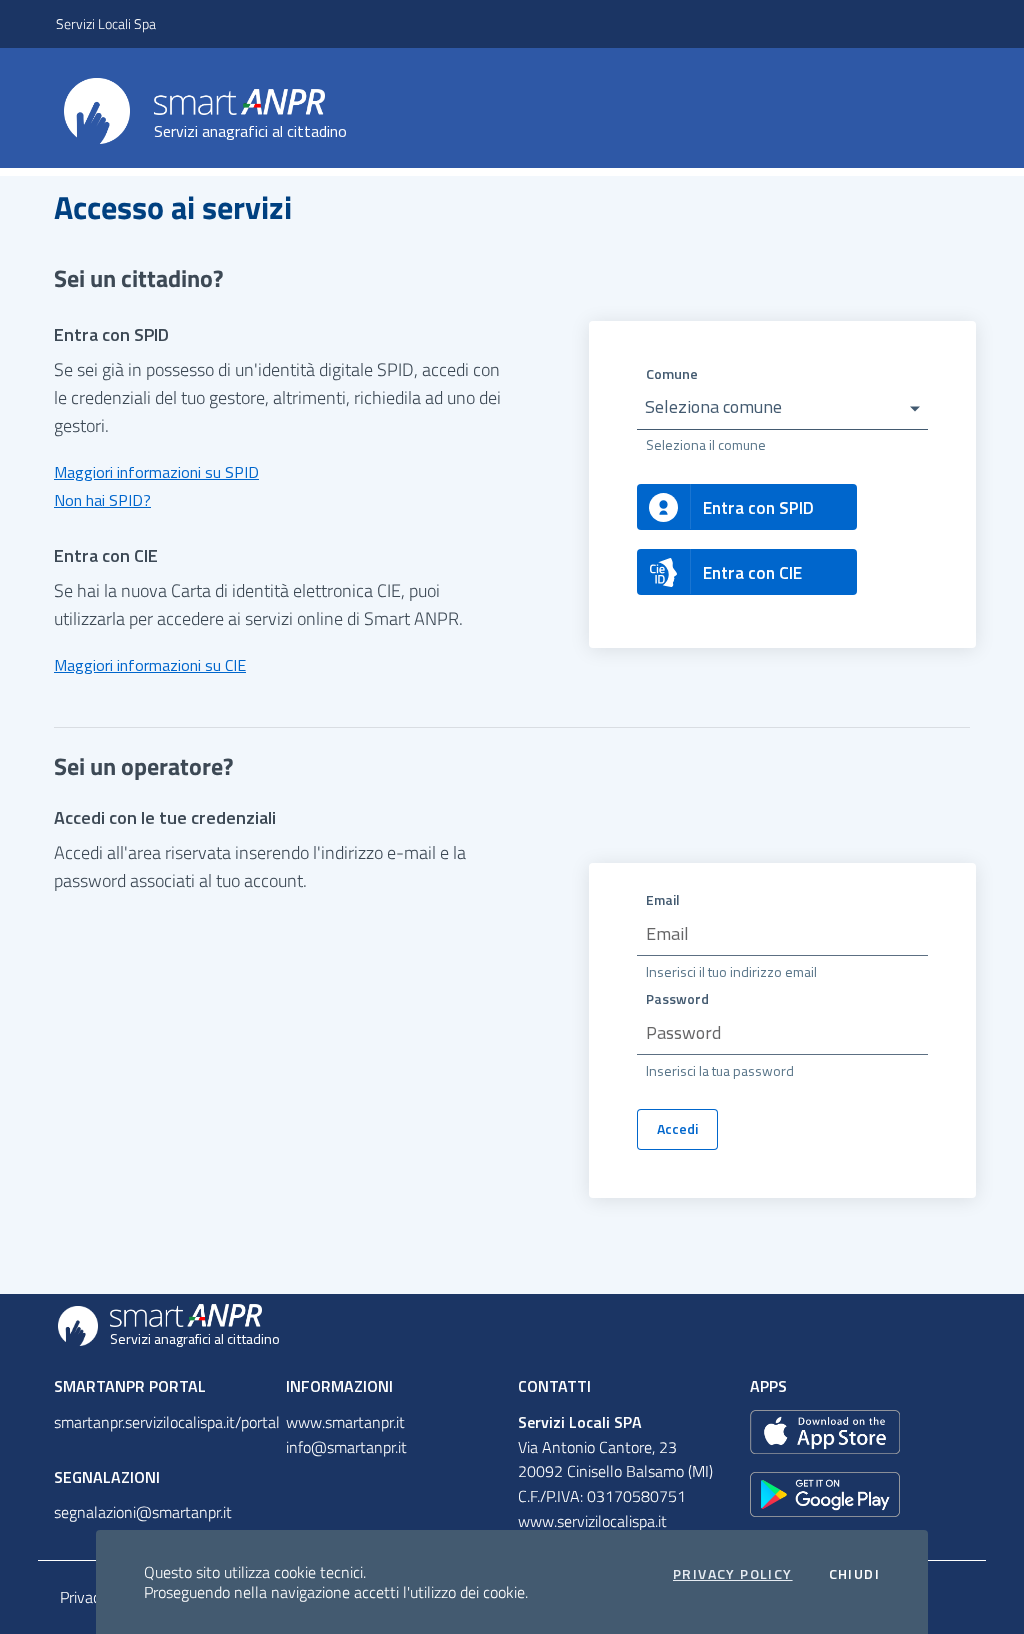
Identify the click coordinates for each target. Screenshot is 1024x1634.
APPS (768, 1386)
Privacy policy (733, 1574)
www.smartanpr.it (345, 1422)
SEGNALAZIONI (107, 1477)
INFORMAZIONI (339, 1386)
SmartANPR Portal (130, 1386)
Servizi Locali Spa (106, 23)
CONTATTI (554, 1386)
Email (663, 899)
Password (677, 998)
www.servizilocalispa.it (592, 1521)
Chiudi (854, 1574)
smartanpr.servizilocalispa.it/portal (167, 1422)
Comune (672, 373)
